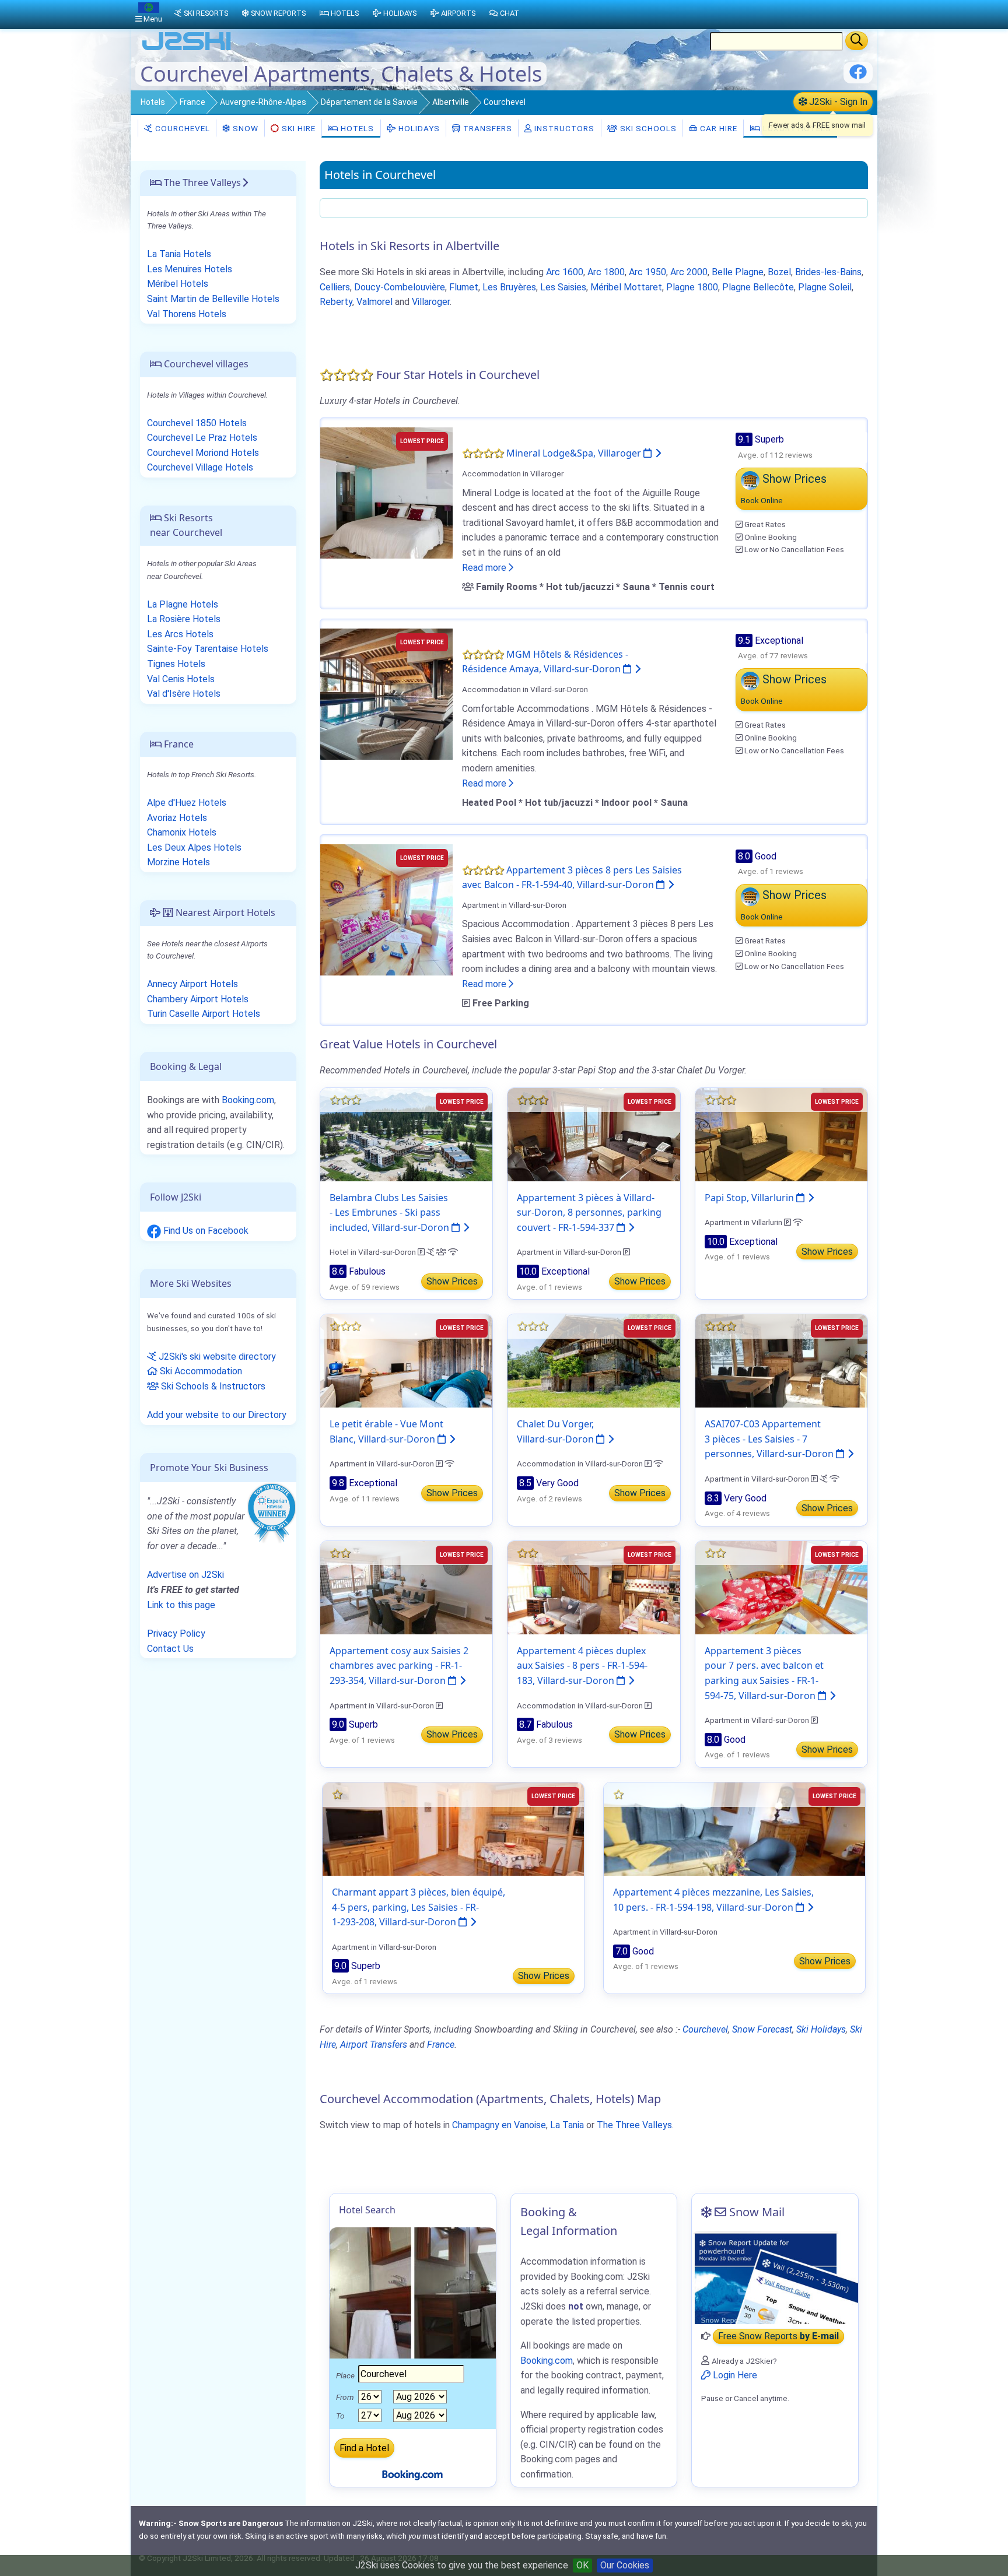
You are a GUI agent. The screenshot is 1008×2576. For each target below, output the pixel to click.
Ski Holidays (821, 2029)
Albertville (451, 102)
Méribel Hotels (178, 284)
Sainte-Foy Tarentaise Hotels (208, 649)
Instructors (563, 128)
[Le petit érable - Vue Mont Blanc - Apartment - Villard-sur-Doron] (406, 1360)
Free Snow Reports (778, 2336)
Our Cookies (625, 2565)
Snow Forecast (762, 2029)
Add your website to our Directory (217, 1415)
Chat (510, 13)
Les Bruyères (509, 287)
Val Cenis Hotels (181, 679)
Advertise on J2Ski (185, 1575)
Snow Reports (278, 13)
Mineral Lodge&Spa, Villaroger (575, 453)
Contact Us (170, 1649)
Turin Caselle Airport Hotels (204, 1014)
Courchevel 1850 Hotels (197, 423)
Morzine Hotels (178, 862)
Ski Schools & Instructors (212, 1386)
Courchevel (181, 128)
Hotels (153, 102)
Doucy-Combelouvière (400, 287)
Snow (244, 128)
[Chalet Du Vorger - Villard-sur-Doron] (594, 1360)
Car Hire (717, 128)
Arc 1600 (565, 272)
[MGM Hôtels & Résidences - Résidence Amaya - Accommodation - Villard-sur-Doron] (386, 694)
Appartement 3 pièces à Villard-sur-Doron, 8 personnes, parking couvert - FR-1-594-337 (589, 1212)
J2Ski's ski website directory (216, 1357)
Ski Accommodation (200, 1371)
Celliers (335, 287)
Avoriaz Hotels (177, 818)
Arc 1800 (606, 272)
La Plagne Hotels (183, 604)
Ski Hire (299, 128)
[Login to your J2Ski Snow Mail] (775, 2277)
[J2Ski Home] (187, 49)
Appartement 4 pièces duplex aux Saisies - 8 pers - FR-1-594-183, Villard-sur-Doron (582, 1666)
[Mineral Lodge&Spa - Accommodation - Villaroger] (386, 492)
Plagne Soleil (825, 287)
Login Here (734, 2375)
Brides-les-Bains (828, 272)
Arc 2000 (689, 272)
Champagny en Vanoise (499, 2125)
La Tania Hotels (179, 254)
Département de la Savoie (369, 102)
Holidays (418, 128)
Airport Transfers (374, 2045)
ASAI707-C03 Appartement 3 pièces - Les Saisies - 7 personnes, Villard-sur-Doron (770, 1439)
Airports (458, 13)
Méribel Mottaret (626, 287)
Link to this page (181, 1605)
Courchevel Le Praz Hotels (202, 438)
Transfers (487, 128)
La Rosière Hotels (184, 619)
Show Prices (452, 1281)
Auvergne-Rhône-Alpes (263, 102)
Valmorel (374, 302)
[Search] (857, 41)
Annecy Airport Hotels (192, 984)
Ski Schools (647, 128)
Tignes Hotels (176, 664)
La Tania (567, 2125)
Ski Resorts (206, 13)
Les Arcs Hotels (180, 634)
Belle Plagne (738, 272)
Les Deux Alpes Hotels (194, 847)
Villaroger (431, 302)
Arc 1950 (647, 272)
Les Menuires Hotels (190, 269)
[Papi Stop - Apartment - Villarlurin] (781, 1134)
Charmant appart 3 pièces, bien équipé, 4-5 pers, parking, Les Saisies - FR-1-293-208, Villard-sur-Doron (419, 1907)
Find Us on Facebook (205, 1231)
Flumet (464, 287)
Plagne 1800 (692, 287)
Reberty (336, 302)
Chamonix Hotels (182, 832)
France (192, 102)
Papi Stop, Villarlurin (750, 1198)
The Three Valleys (634, 2125)
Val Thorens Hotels (187, 314)
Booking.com (248, 1100)
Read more (485, 568)
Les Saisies (563, 287)
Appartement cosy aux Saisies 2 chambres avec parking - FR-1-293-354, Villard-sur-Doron (399, 1666)
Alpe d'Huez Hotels (187, 803)
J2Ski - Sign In (837, 102)
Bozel (779, 272)
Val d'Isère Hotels (184, 694)
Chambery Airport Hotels (198, 999)
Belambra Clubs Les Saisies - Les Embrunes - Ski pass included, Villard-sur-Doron (391, 1212)
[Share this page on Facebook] (858, 76)
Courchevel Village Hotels (200, 467)
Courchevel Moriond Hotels (203, 453)
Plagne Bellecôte (758, 287)
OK (582, 2565)
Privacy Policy (176, 1633)
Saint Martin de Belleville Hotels (213, 299)
